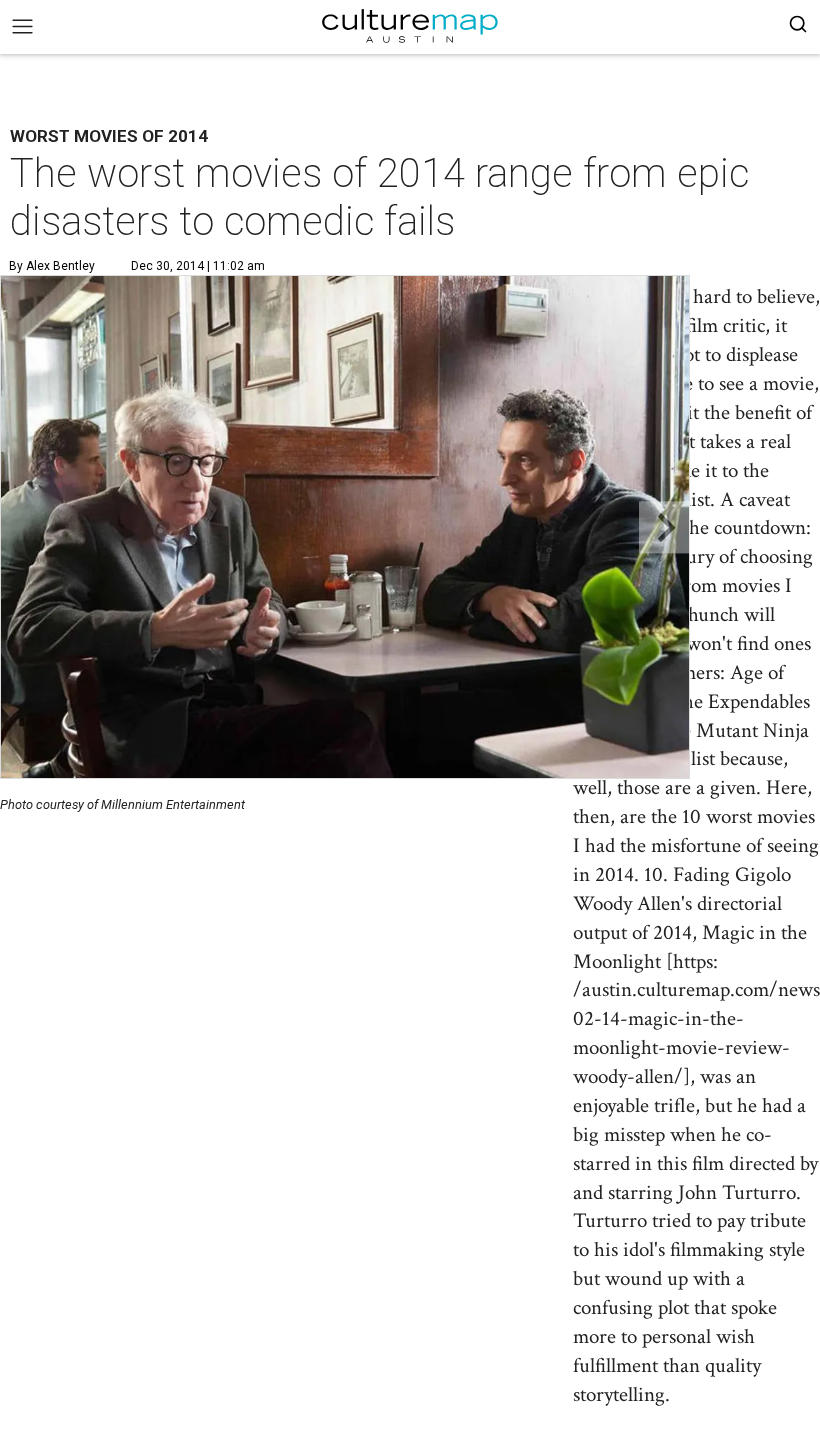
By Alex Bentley (52, 266)
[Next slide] (664, 527)
